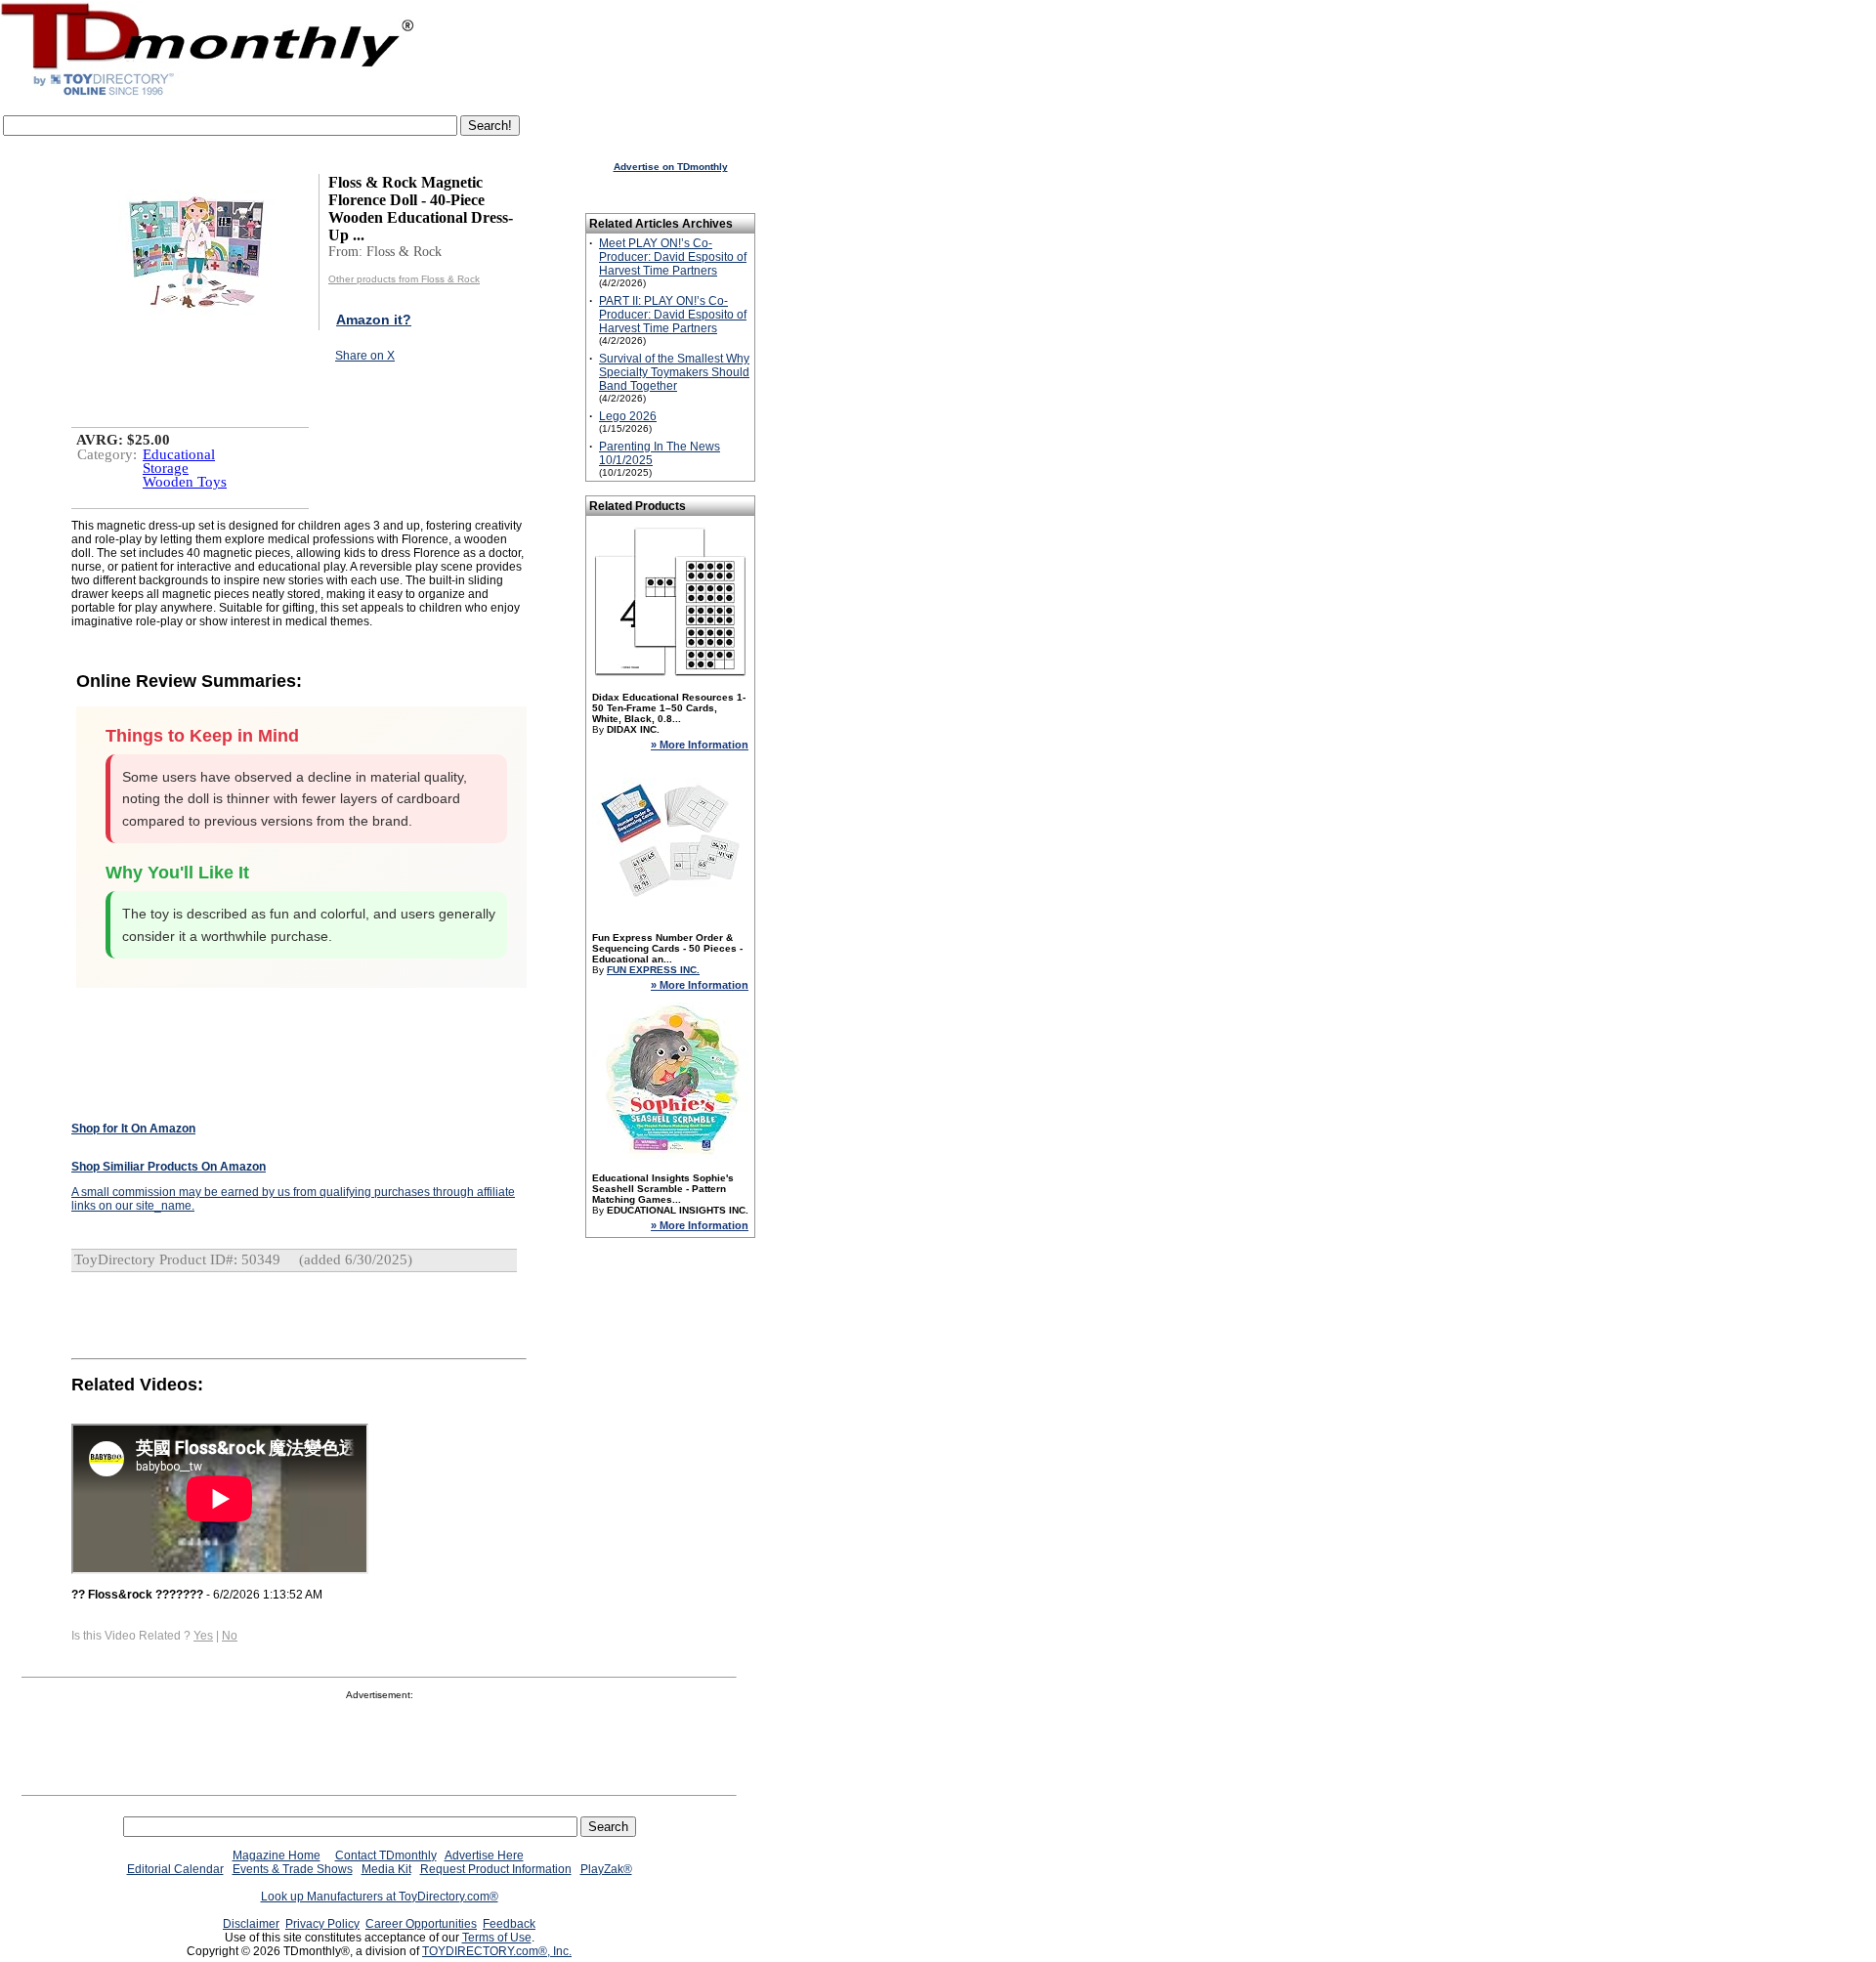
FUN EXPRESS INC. (653, 970)
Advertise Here (484, 1855)
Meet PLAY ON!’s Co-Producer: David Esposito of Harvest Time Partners (673, 257)
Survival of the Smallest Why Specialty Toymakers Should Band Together (674, 372)
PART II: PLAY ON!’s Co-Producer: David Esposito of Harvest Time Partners (673, 315)
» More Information (700, 745)
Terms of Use (497, 1938)
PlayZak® (606, 1869)
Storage (166, 468)
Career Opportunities (421, 1924)
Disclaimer (251, 1924)
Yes (203, 1636)
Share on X (365, 356)
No (230, 1636)
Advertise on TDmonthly (671, 167)
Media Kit (386, 1869)
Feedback (509, 1924)
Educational (179, 454)
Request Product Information (496, 1869)
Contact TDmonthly (386, 1855)
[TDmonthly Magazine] (208, 95)
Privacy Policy (322, 1924)
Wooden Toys (185, 482)
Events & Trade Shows (293, 1869)
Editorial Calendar (175, 1869)
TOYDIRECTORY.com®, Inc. (497, 1951)
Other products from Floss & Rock (404, 279)
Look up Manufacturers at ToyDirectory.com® (380, 1897)
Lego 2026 (628, 416)
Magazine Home (277, 1855)
